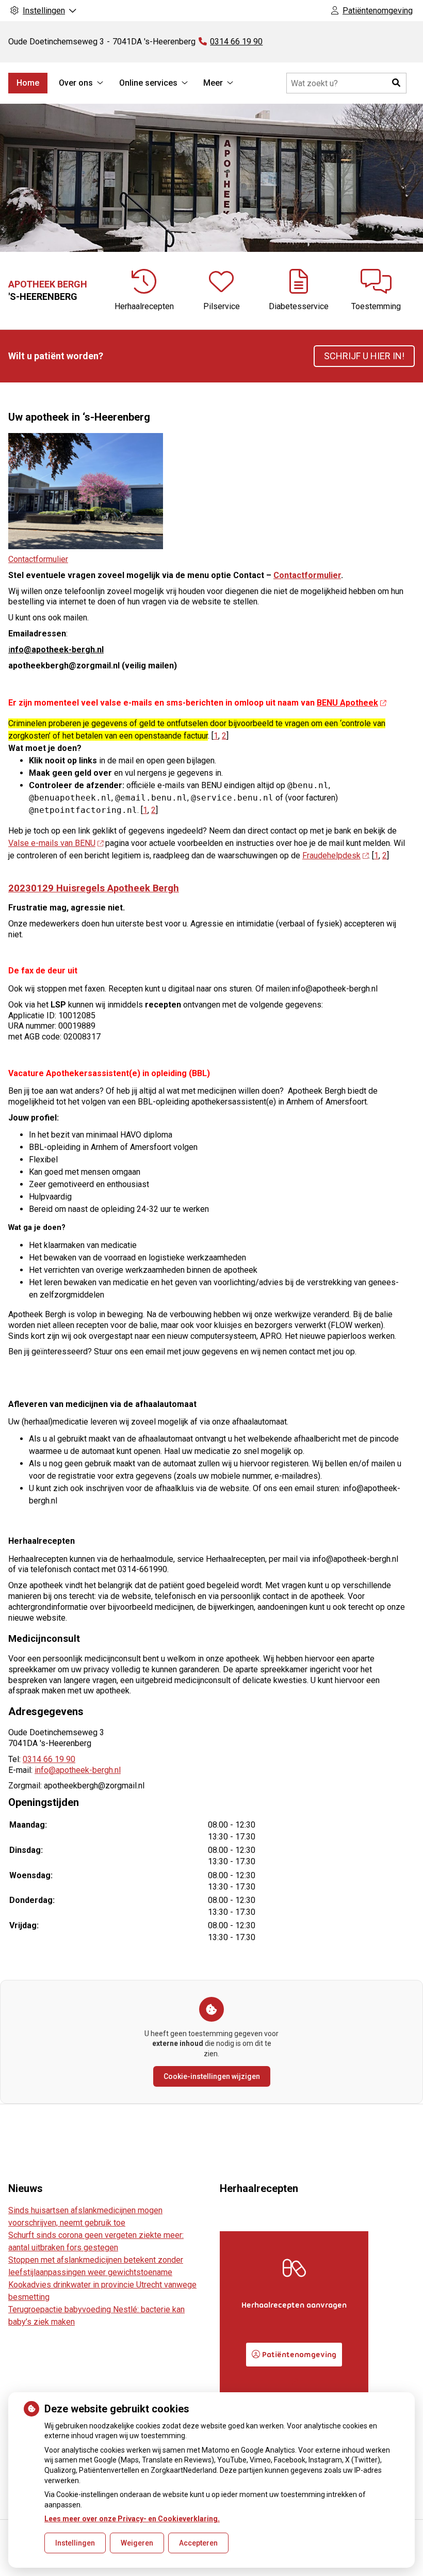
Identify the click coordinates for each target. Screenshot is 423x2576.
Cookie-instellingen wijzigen (212, 2076)
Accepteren (198, 2543)
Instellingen (75, 2543)
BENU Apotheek (347, 703)
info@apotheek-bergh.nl (78, 1770)
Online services (148, 83)
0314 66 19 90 (49, 1759)
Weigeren (137, 2543)
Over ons (76, 83)
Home (28, 83)
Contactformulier (38, 559)
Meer (213, 83)
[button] (396, 83)
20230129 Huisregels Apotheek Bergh (94, 888)
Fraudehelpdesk (331, 855)
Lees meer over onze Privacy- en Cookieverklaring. (132, 2519)
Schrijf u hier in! (364, 356)
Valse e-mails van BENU (52, 843)
